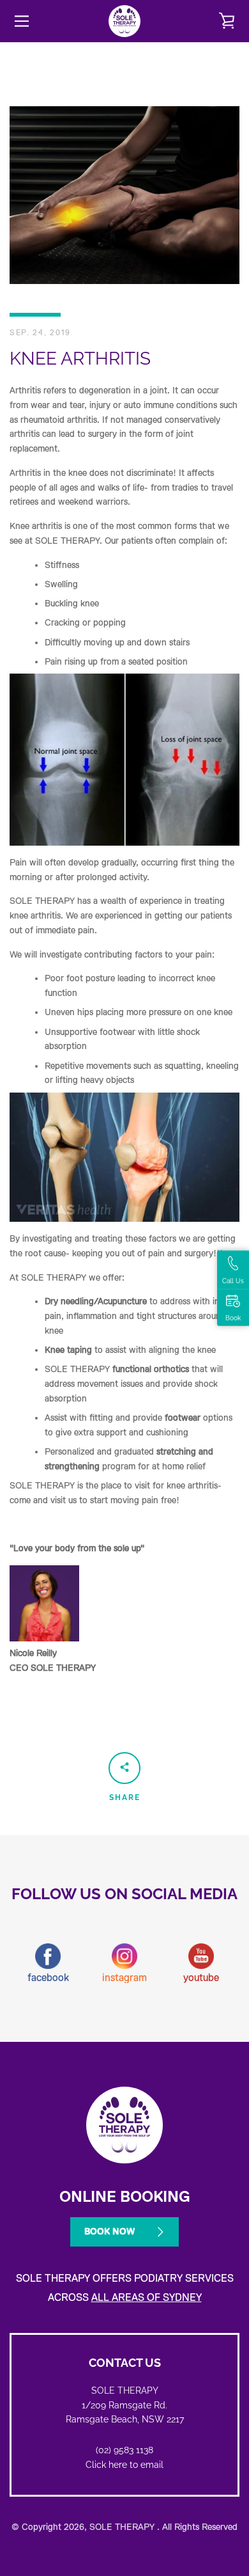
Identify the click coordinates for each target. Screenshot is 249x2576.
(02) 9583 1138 (124, 2450)
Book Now (109, 2231)
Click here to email (124, 2465)
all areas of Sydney (147, 2298)
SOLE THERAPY (123, 2527)
